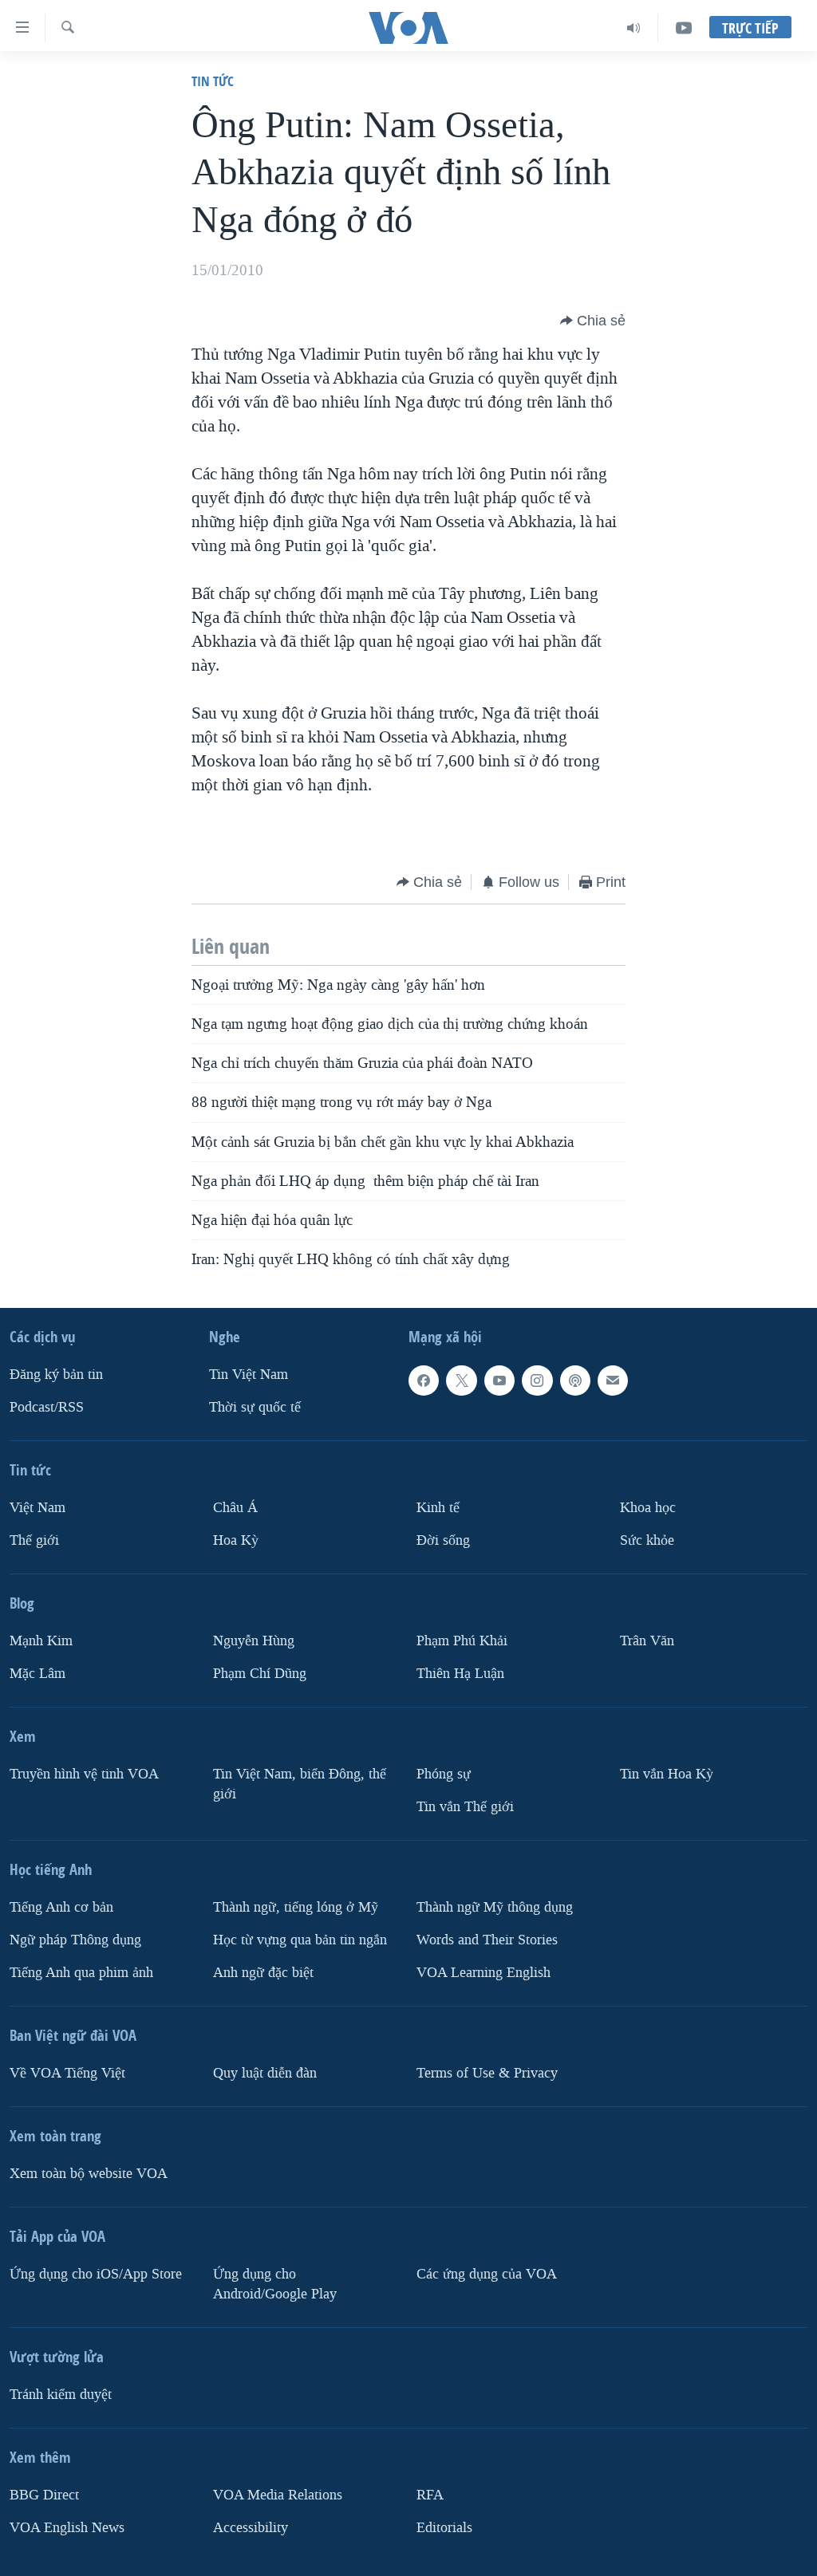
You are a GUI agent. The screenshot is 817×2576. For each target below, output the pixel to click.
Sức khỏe (647, 1540)
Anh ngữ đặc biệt (263, 1972)
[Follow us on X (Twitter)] (461, 1381)
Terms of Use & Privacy (487, 2072)
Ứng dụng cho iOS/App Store (96, 2273)
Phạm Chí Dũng (260, 1674)
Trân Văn (647, 1641)
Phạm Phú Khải (462, 1641)
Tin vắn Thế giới (465, 1807)
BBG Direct (44, 2494)
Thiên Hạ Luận (460, 1674)
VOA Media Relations (278, 2494)
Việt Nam (37, 1508)
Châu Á (235, 1508)
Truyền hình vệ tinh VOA (84, 1774)
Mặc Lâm (37, 1674)
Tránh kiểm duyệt (61, 2394)
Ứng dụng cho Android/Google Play (275, 2283)
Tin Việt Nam (249, 1375)
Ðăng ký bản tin (56, 1375)
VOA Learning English (483, 1972)
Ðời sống (443, 1540)
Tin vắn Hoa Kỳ (667, 1774)
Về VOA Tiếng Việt (67, 2072)
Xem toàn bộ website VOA (89, 2173)
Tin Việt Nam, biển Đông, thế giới (300, 1784)
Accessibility (251, 2527)
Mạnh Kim (41, 1641)
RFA (430, 2494)
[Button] (593, 321)
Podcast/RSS (47, 1407)
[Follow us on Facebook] (424, 1381)
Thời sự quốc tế (255, 1407)
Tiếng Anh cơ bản (61, 1907)
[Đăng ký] (613, 1381)
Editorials (444, 2527)
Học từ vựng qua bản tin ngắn (300, 1940)
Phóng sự (444, 1774)
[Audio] (634, 28)
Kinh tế (438, 1508)
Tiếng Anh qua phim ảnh (81, 1972)
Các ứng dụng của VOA (487, 2273)
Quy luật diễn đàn (265, 2072)
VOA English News (67, 2527)
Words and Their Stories (487, 1940)
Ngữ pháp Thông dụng (75, 1940)
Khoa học (648, 1508)
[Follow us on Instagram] (537, 1381)
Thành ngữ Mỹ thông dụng (495, 1907)
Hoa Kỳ (236, 1540)
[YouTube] (684, 28)
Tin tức (213, 81)
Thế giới (34, 1540)
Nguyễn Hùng (254, 1641)
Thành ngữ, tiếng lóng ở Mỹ (296, 1907)
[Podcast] (575, 1381)
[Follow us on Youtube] (499, 1381)
